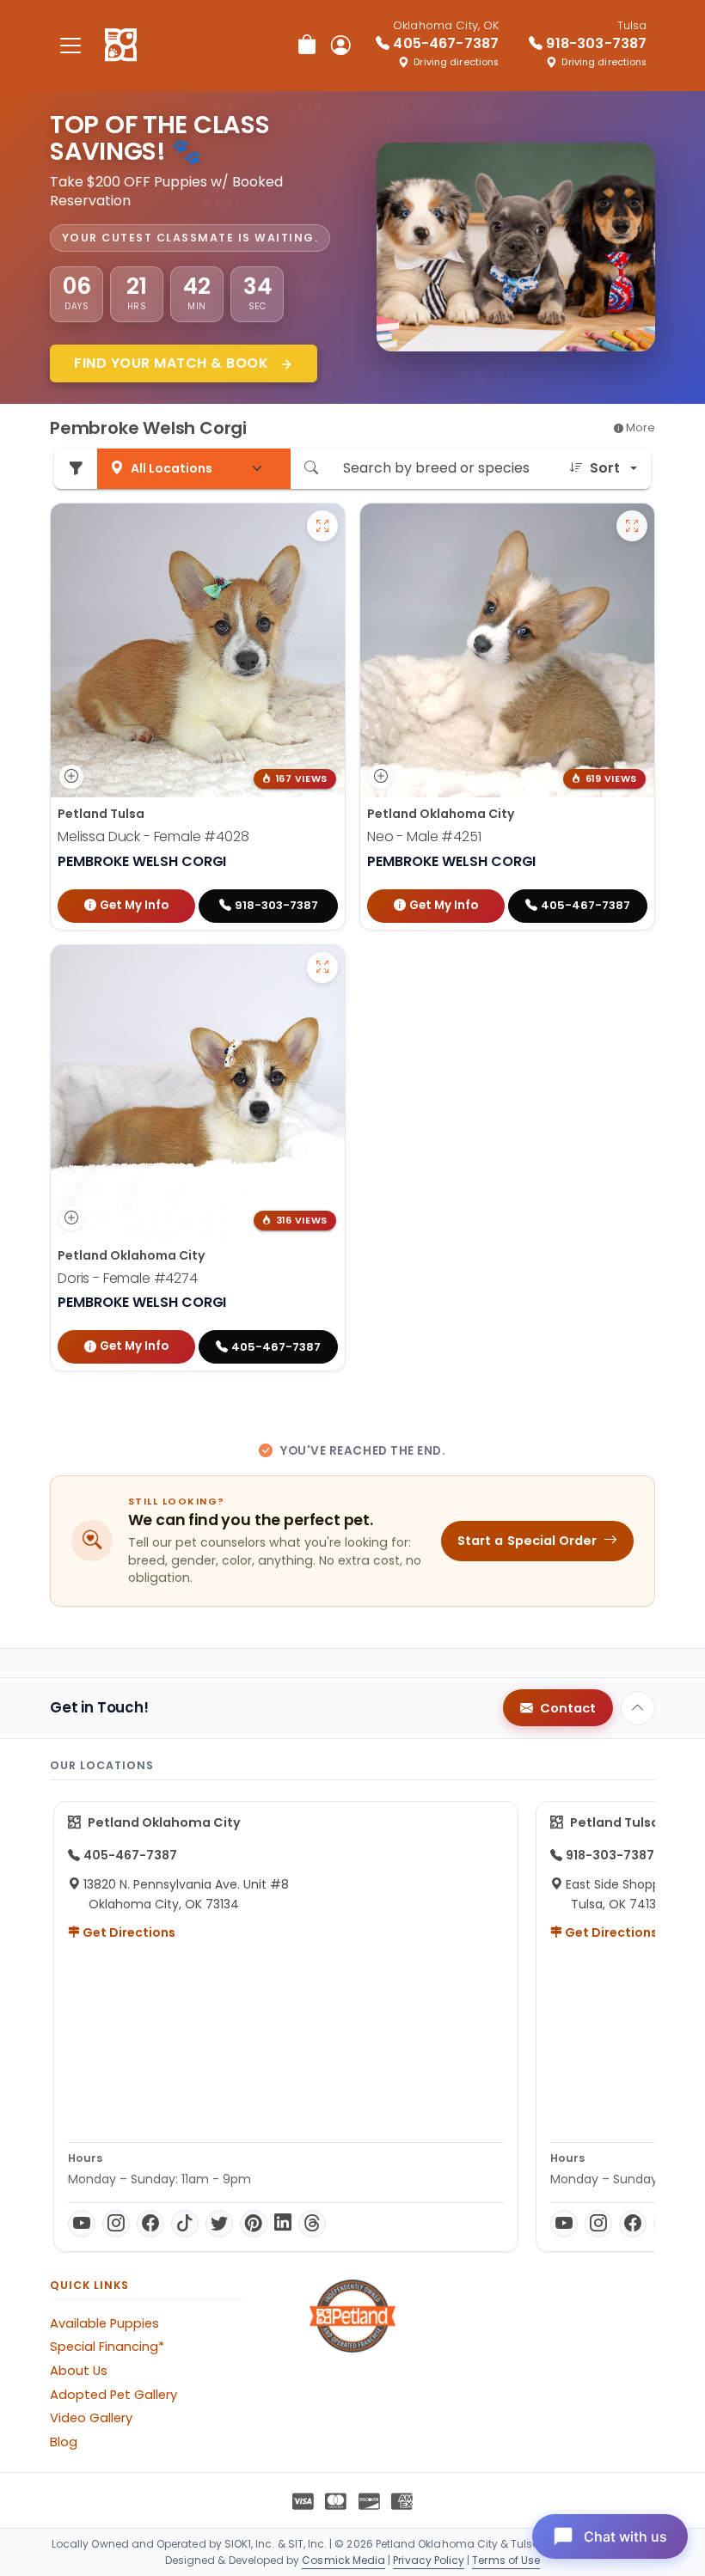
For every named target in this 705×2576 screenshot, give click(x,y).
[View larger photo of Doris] (322, 968)
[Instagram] (116, 2224)
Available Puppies (104, 2323)
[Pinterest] (254, 2224)
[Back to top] (638, 1708)
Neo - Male (424, 836)
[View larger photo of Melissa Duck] (322, 526)
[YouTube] (82, 2224)
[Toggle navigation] (70, 45)
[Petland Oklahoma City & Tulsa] (121, 46)
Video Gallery (91, 2418)
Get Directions (128, 1932)
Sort (605, 468)
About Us (79, 2371)
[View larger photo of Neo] (632, 526)
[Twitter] (219, 2224)
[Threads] (312, 2224)
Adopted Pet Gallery (113, 2395)
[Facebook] (150, 2224)
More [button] (639, 427)
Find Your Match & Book (173, 363)
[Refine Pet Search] (76, 469)
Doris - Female (128, 1278)
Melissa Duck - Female (153, 836)
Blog (64, 2442)
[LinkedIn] (283, 2224)
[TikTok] (185, 2224)
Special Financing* (107, 2347)
